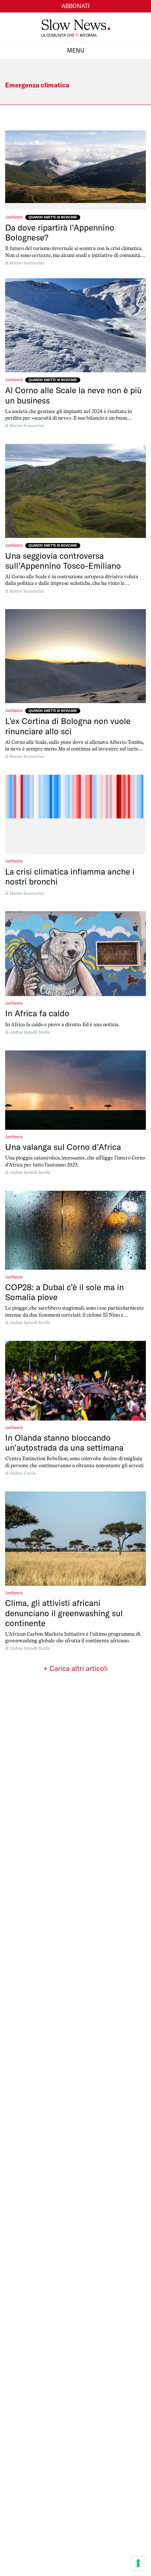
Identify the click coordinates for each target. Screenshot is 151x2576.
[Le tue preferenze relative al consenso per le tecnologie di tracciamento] (138, 2563)
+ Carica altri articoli (75, 1668)
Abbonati (76, 6)
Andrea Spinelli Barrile (30, 1032)
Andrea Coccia (23, 1473)
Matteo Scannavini (27, 263)
